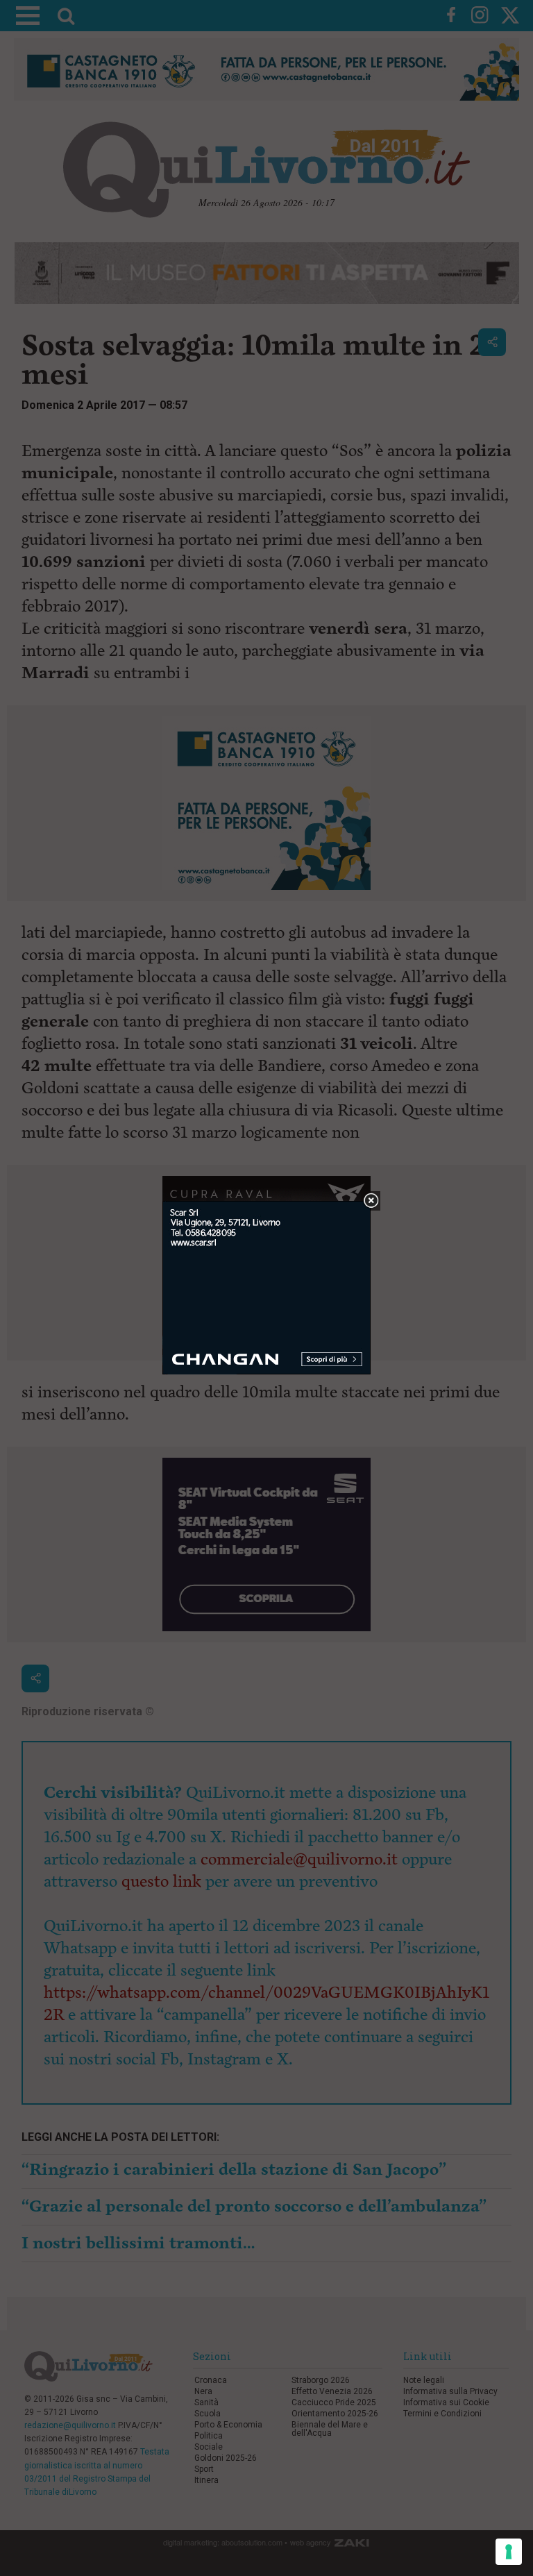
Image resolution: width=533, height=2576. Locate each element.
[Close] (371, 1201)
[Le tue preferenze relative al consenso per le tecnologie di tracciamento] (509, 2552)
